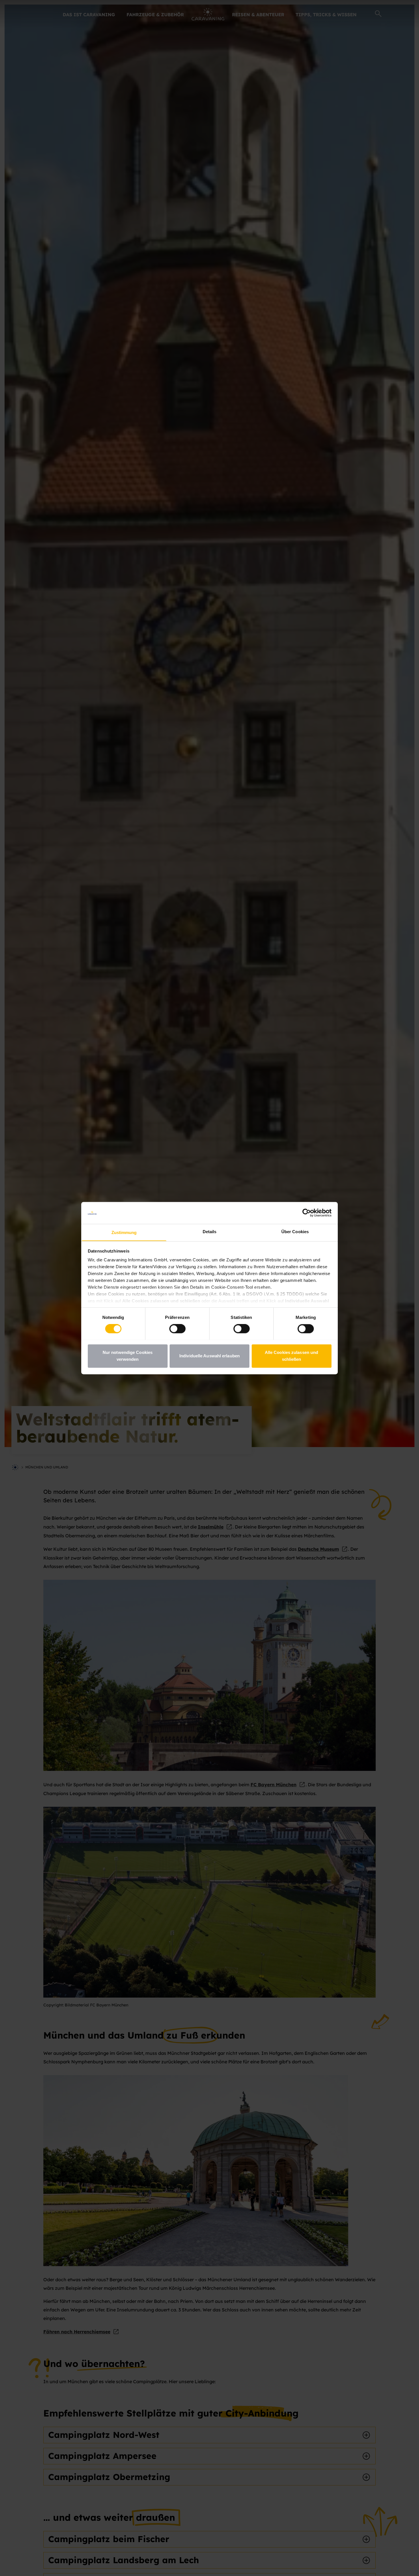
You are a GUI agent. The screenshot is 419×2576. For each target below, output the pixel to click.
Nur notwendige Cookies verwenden (128, 1356)
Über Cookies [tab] (295, 1232)
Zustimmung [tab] (124, 1232)
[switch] (177, 1329)
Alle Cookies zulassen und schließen (292, 1356)
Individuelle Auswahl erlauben (209, 1356)
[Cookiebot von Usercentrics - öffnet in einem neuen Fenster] (307, 1213)
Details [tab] (210, 1232)
